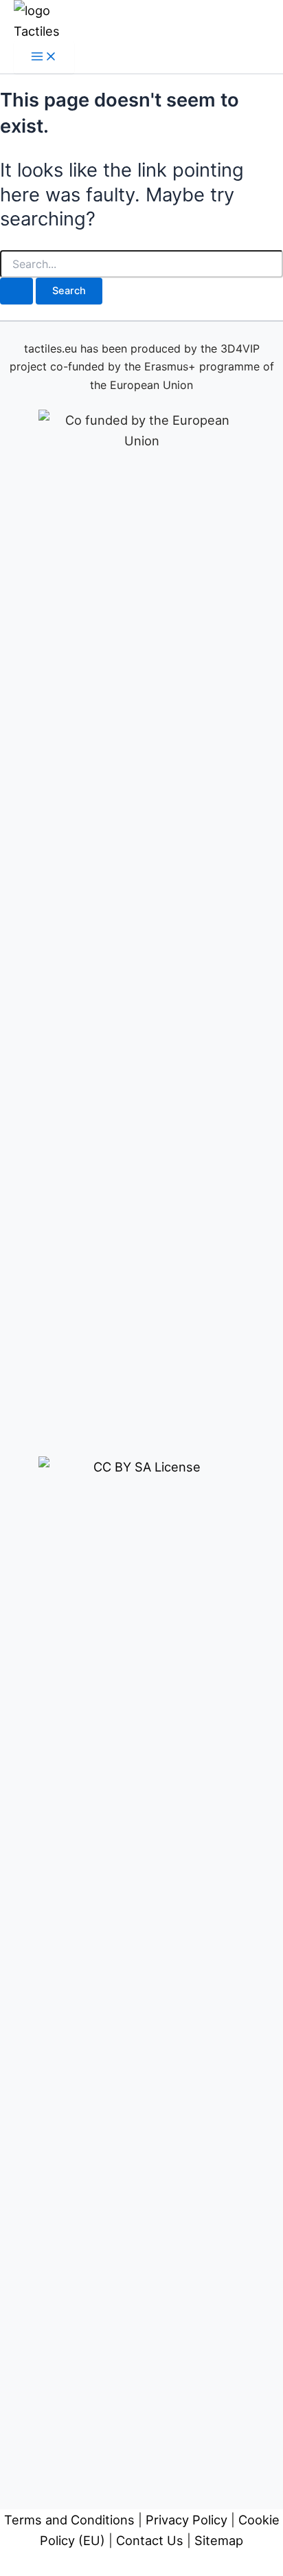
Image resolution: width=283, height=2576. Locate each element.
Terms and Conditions (69, 2520)
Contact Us (150, 2540)
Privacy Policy (186, 2520)
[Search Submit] (16, 291)
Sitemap (219, 2540)
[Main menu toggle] (44, 57)
